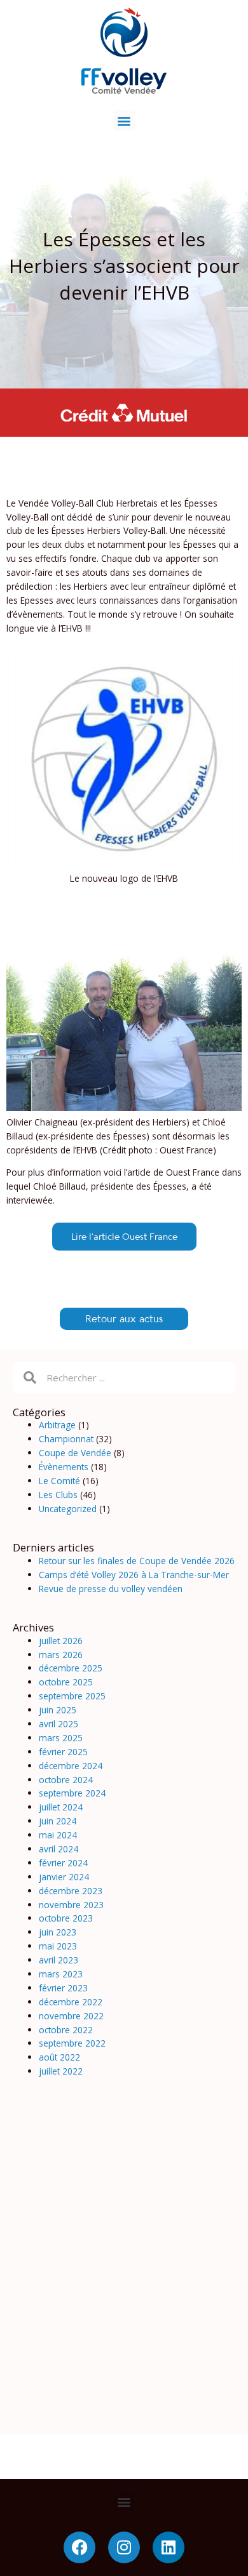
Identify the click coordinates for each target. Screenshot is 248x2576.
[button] (124, 120)
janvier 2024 (64, 1877)
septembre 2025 (72, 1696)
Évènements (64, 1467)
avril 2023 (59, 1960)
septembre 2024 (72, 1793)
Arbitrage (57, 1425)
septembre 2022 (72, 2043)
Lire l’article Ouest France (124, 1236)
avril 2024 (59, 1849)
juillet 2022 (61, 2071)
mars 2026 (61, 1655)
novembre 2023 (71, 1905)
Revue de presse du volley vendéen (111, 1589)
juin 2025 (58, 1710)
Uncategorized (68, 1509)
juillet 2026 (61, 1641)
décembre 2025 (71, 1668)
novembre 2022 (71, 2016)
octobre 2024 (66, 1780)
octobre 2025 (66, 1682)
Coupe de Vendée (75, 1453)
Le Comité (59, 1481)
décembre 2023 (71, 1891)
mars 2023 (61, 1974)
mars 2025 (61, 1738)
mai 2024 (58, 1835)
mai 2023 (58, 1946)
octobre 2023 (66, 1918)
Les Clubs (58, 1495)
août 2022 (59, 2057)
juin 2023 (58, 1932)
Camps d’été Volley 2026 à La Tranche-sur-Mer (134, 1575)
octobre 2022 (66, 2030)
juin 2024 (58, 1821)
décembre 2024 (71, 1766)
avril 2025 (59, 1724)
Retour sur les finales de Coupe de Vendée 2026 (137, 1561)
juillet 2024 (61, 1807)
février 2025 (63, 1752)
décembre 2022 (71, 2002)
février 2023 (63, 1988)
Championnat (66, 1439)
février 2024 (63, 1863)
